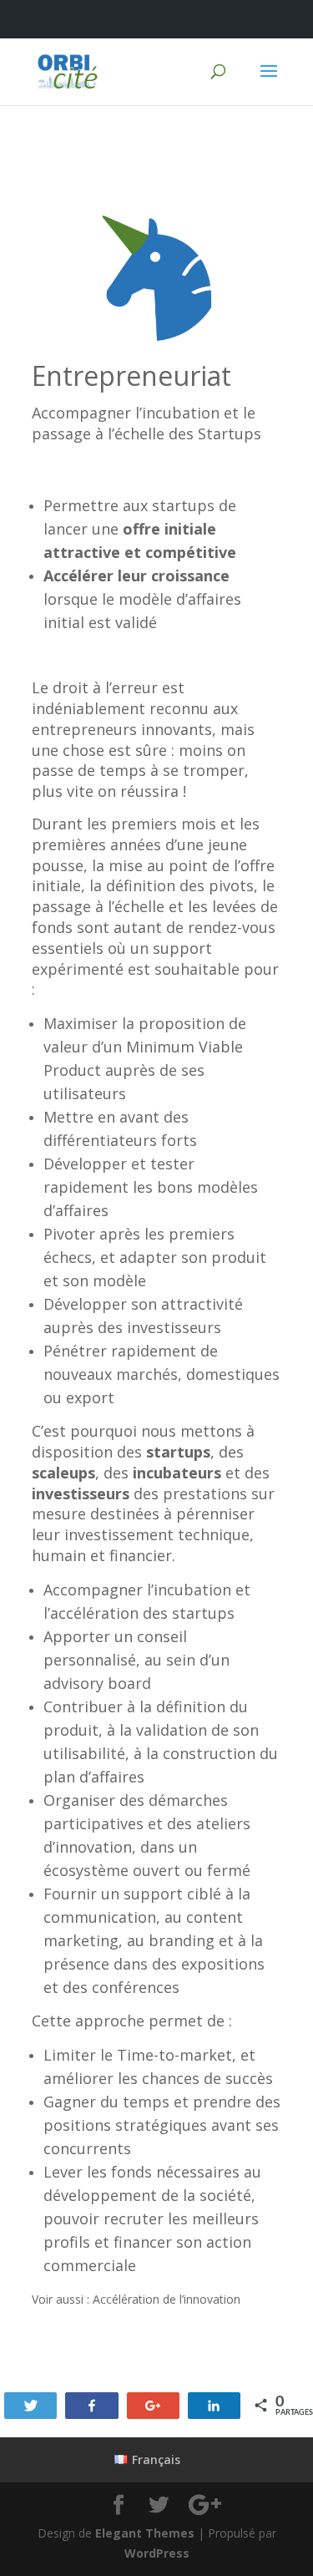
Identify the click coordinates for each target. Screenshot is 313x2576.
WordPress (157, 2553)
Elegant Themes (145, 2533)
